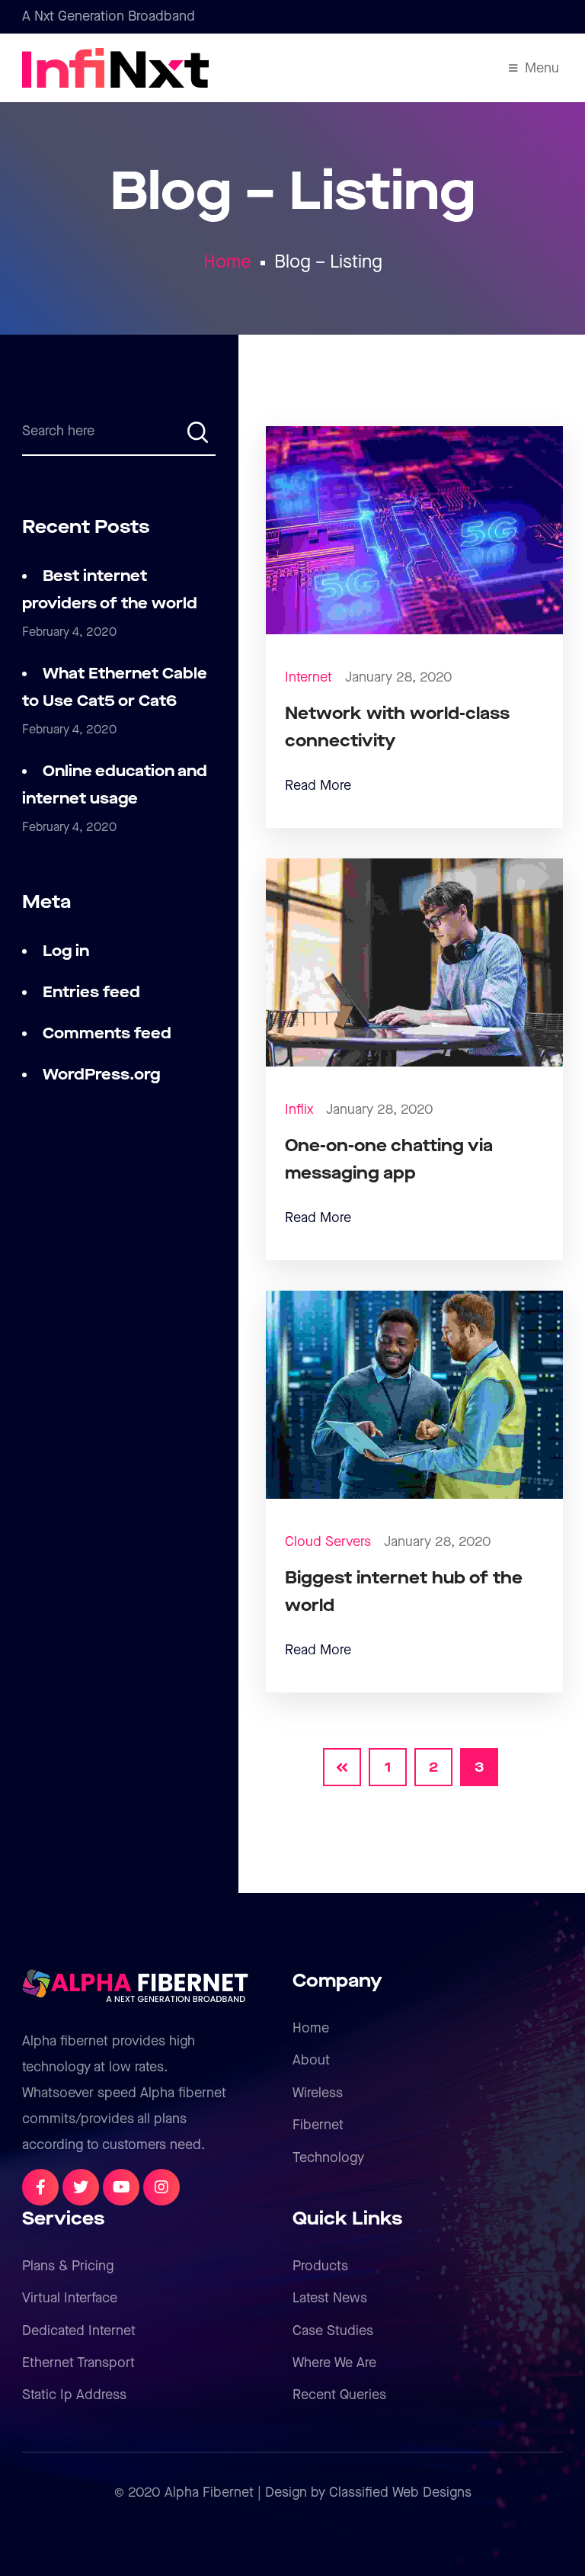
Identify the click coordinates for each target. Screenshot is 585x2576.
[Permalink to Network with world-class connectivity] (415, 529)
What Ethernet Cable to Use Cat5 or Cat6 (115, 688)
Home (227, 262)
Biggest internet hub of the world (404, 1592)
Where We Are (334, 2363)
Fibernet (318, 2125)
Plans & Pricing (68, 2266)
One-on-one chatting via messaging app (389, 1160)
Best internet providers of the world (110, 590)
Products (320, 2266)
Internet (308, 677)
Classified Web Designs (400, 2493)
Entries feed (91, 993)
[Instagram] (161, 2187)
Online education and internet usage (115, 785)
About (311, 2060)
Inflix (299, 1110)
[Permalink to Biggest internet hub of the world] (415, 1394)
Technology (328, 2158)
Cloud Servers (328, 1542)
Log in (66, 951)
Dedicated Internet (79, 2331)
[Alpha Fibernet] (71, 68)
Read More (318, 786)
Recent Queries (339, 2395)
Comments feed (107, 1034)
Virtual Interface (70, 2298)
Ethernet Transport (78, 2363)
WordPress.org (101, 1075)
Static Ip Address (74, 2395)
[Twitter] (81, 2187)
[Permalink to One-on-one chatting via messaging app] (415, 962)
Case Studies (333, 2331)
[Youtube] (121, 2187)
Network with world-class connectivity (397, 728)
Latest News (330, 2298)
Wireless (318, 2093)
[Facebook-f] (40, 2187)
